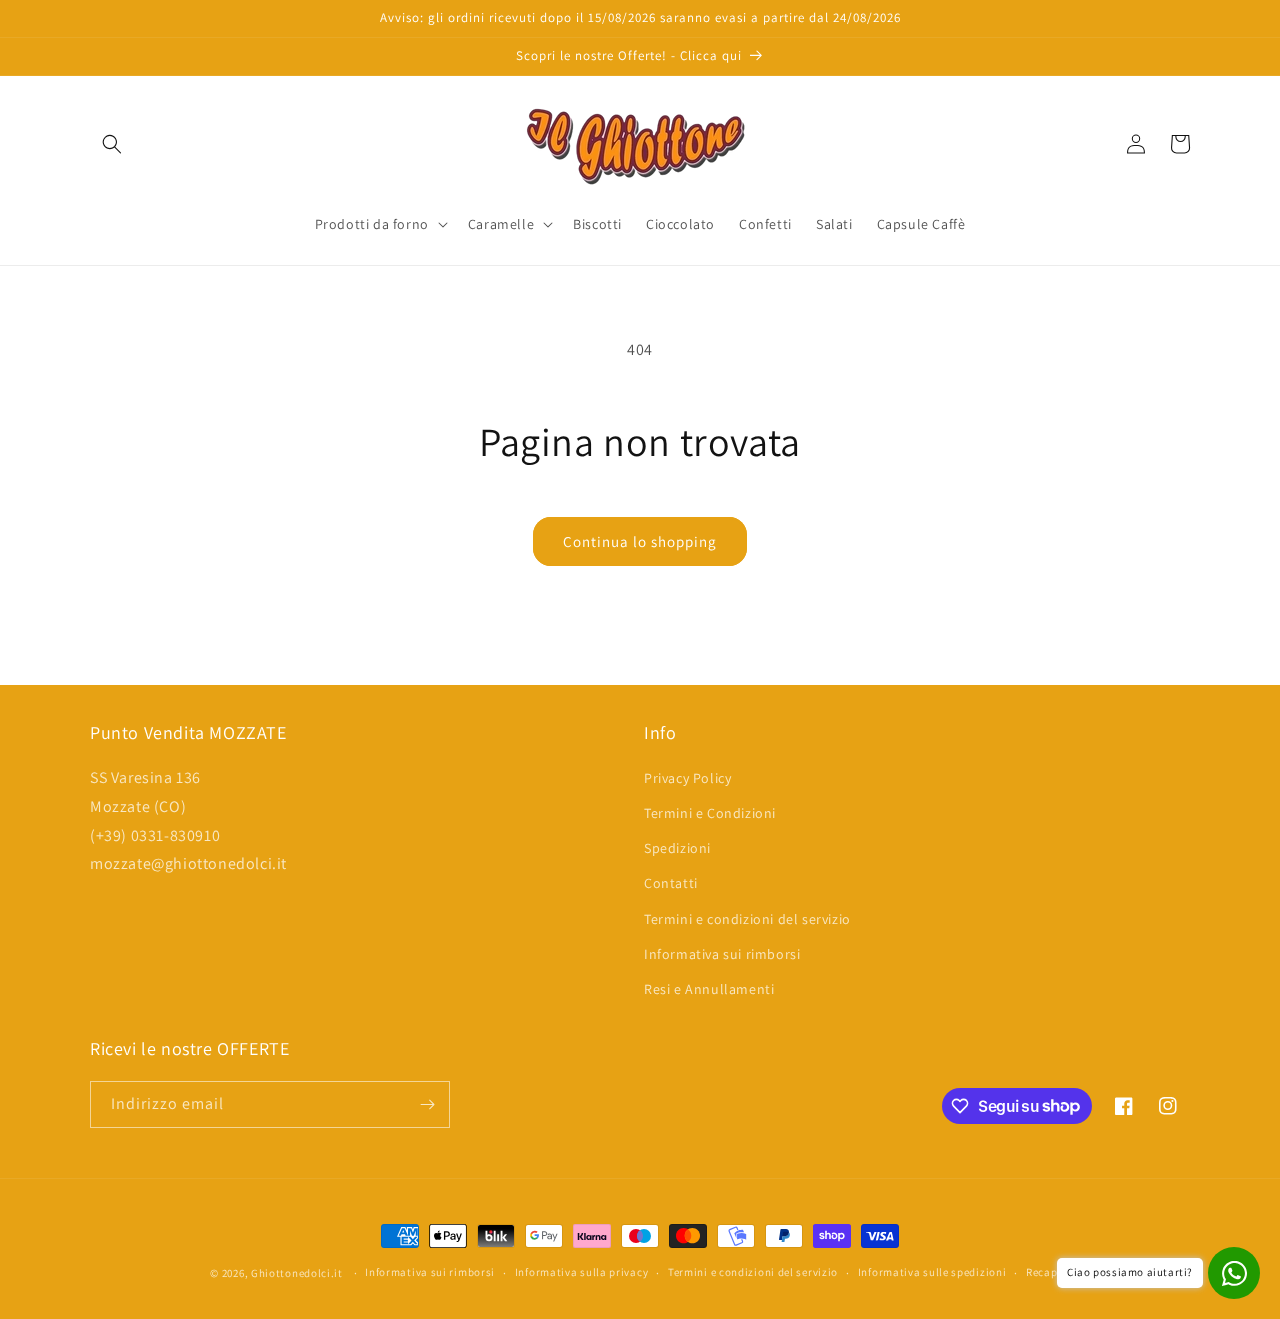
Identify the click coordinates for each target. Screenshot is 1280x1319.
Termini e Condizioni (710, 813)
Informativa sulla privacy (582, 1272)
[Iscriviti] (427, 1104)
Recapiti (1048, 1272)
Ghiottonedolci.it (297, 1273)
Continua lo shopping (640, 541)
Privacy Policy (687, 778)
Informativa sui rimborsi (722, 954)
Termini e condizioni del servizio (747, 919)
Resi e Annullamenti (709, 989)
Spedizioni (677, 848)
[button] (112, 144)
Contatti (671, 883)
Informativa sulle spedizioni (932, 1272)
